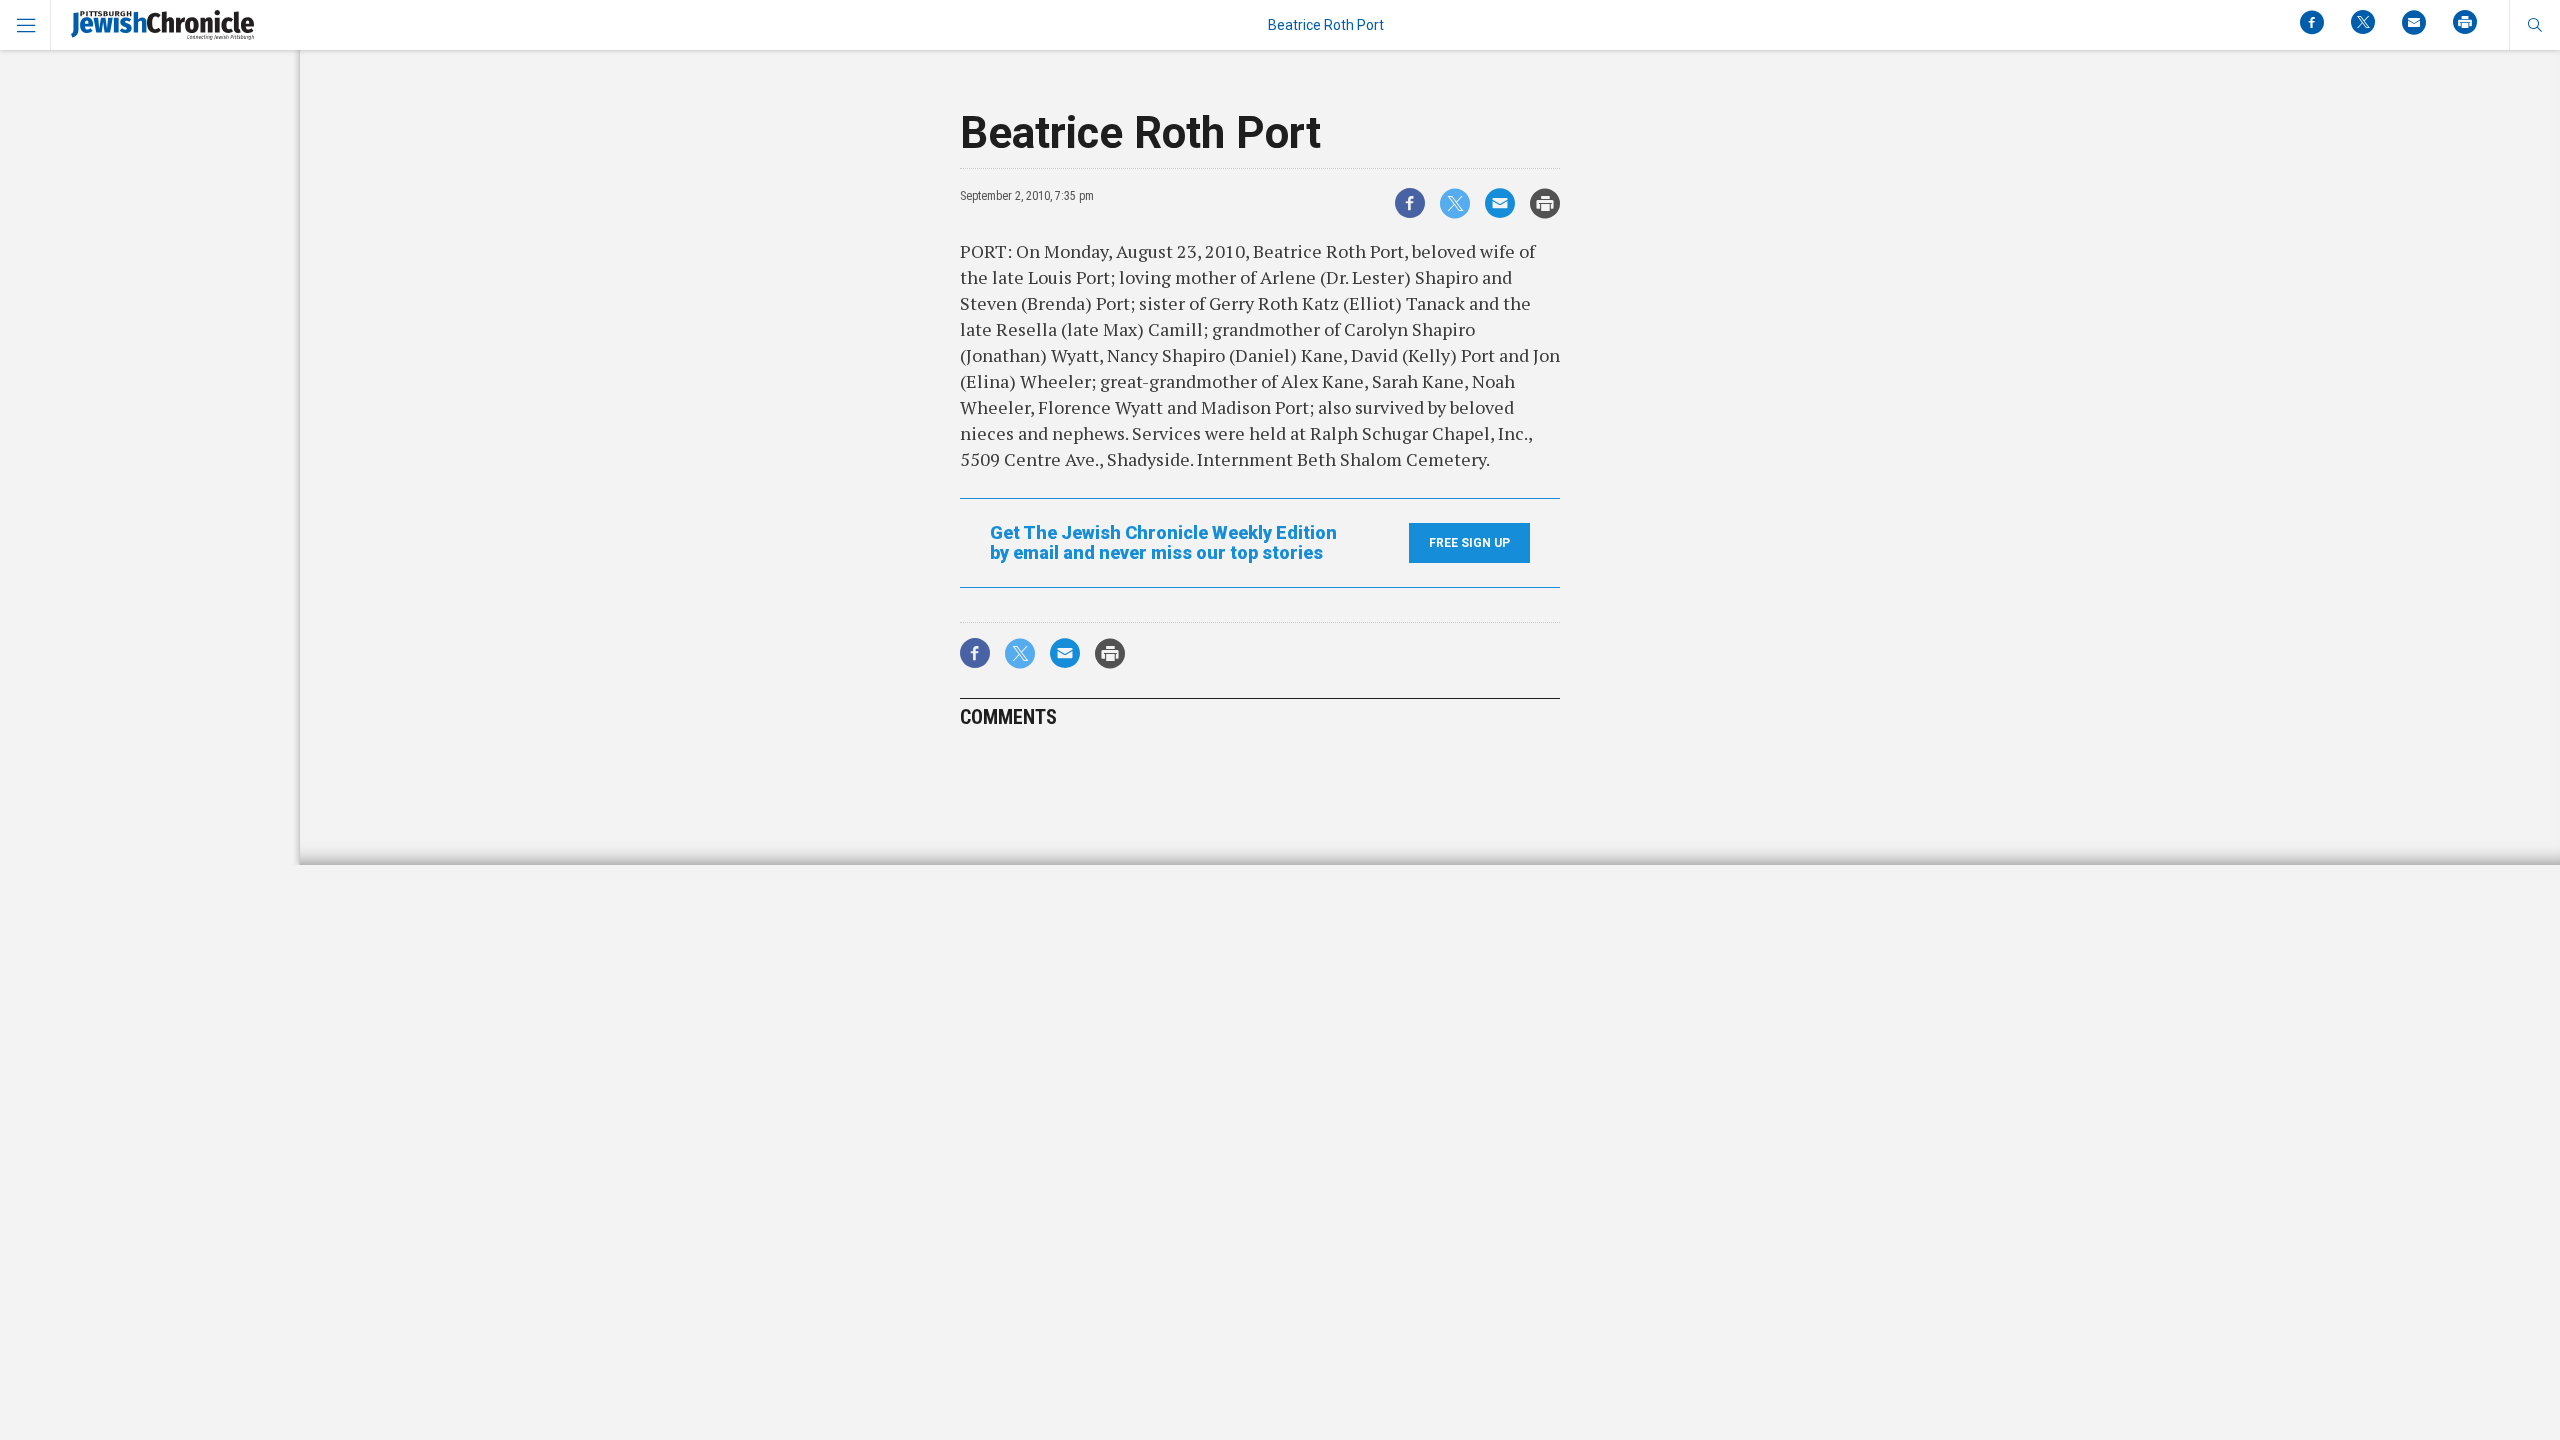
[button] (2534, 25)
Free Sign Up (1469, 543)
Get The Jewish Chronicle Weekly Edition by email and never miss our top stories (1163, 543)
